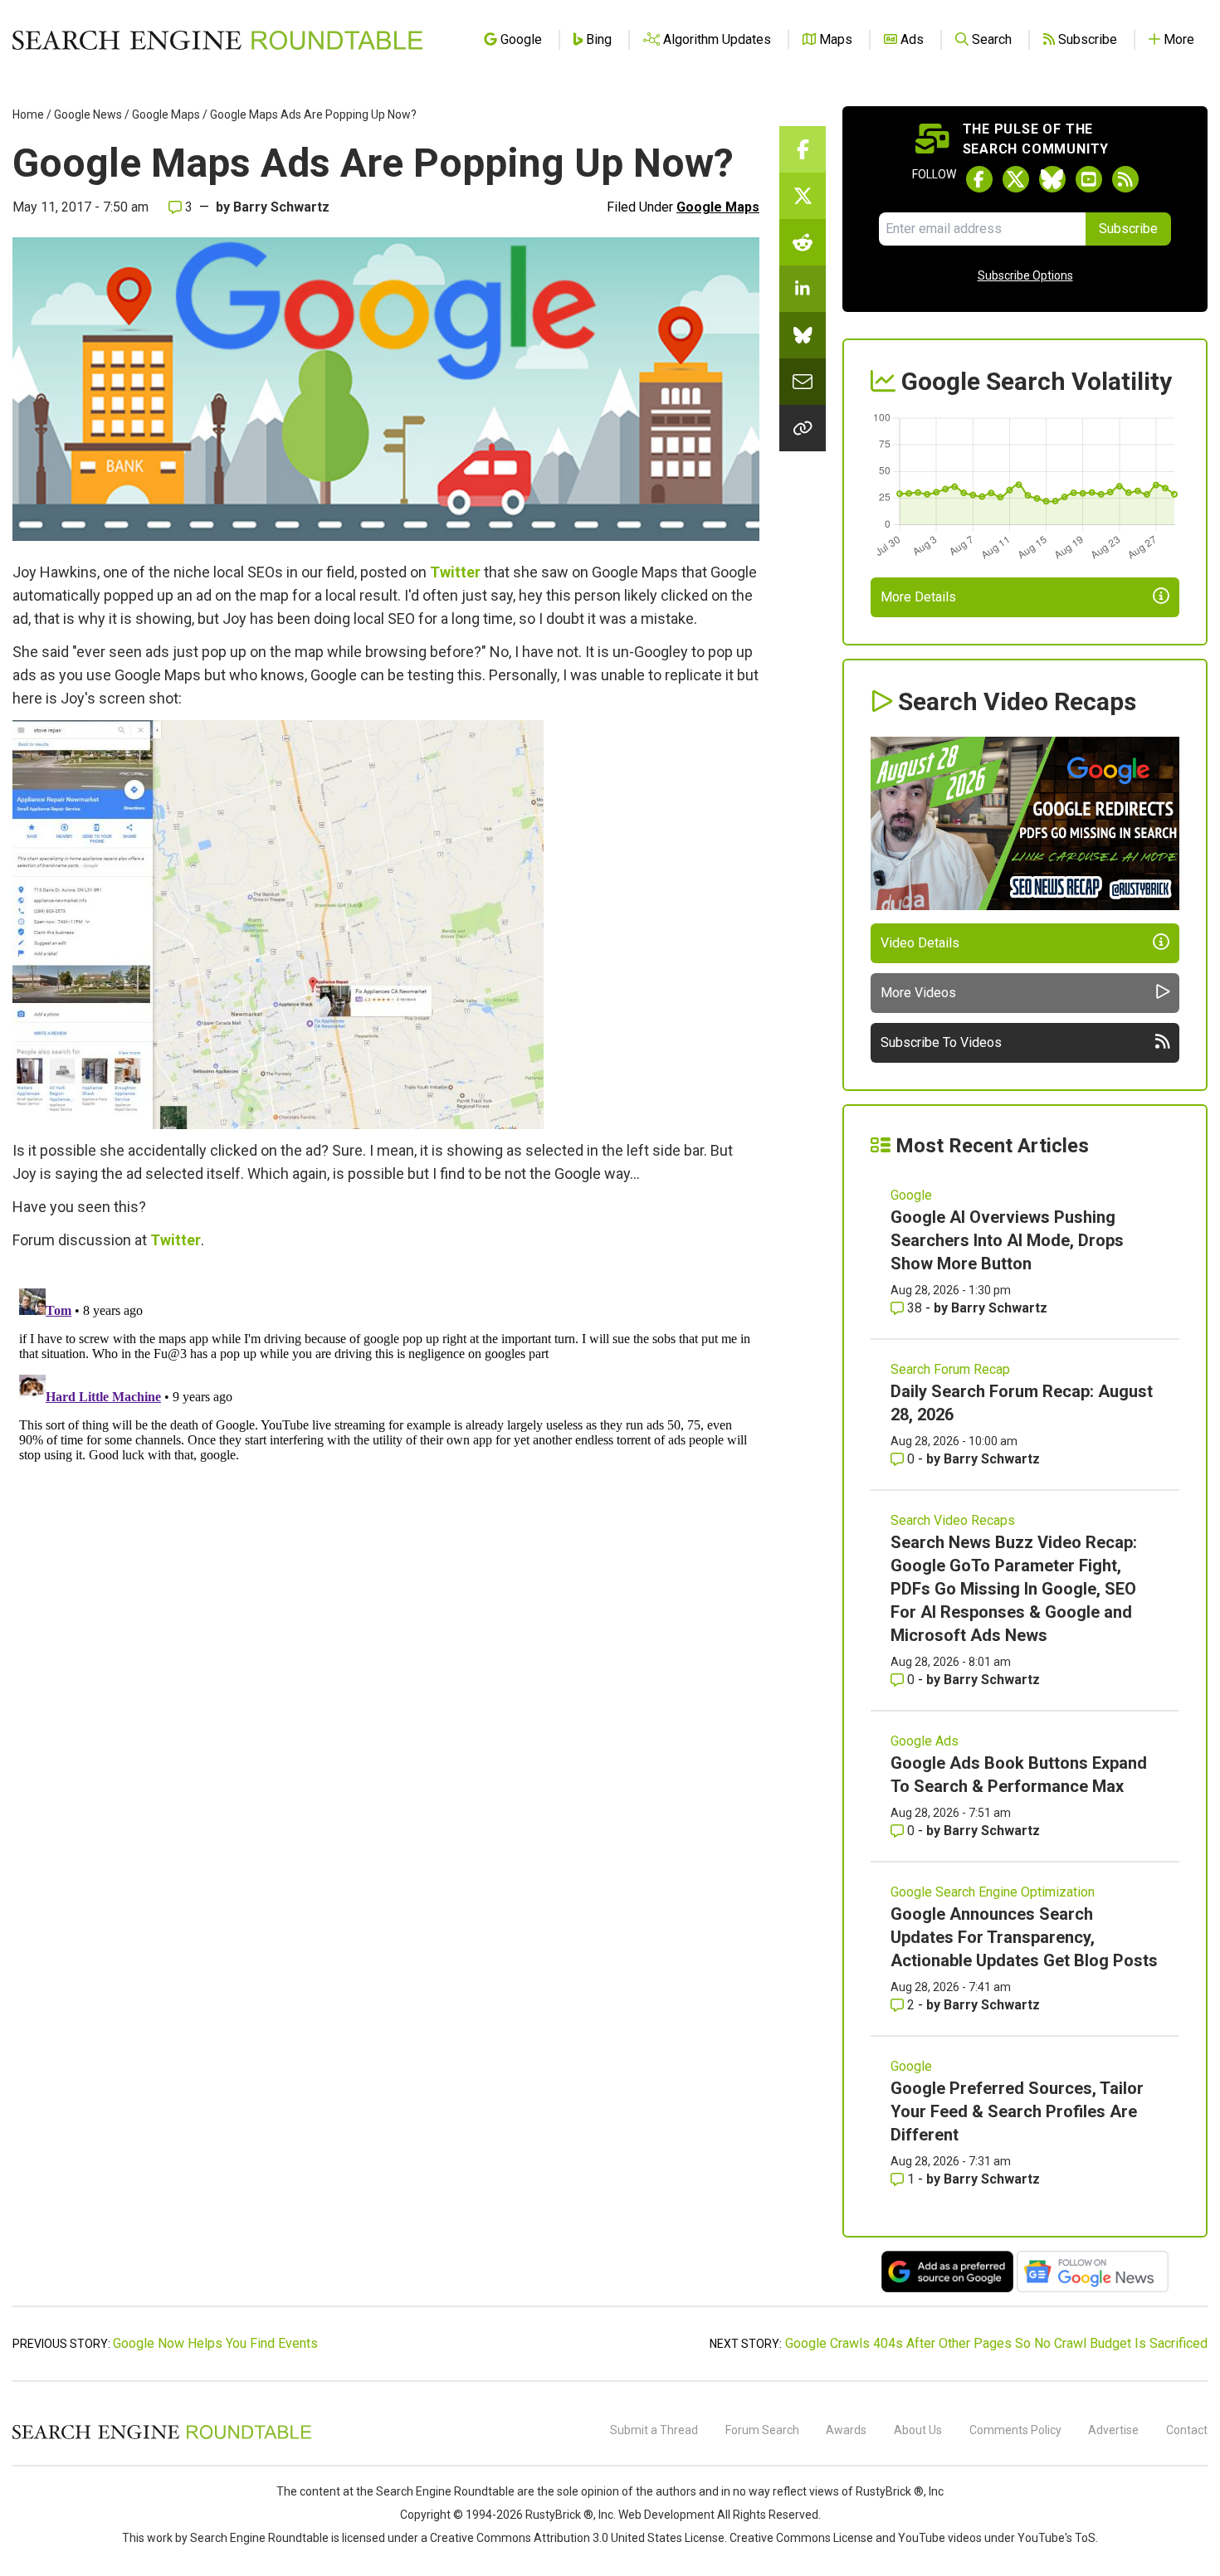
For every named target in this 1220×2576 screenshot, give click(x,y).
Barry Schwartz (281, 207)
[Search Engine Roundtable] (162, 2437)
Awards (846, 2430)
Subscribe (1128, 229)
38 (915, 1308)
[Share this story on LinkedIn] (803, 289)
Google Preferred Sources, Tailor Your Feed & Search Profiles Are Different (1017, 2111)
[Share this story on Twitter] (803, 196)
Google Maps (166, 114)
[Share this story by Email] (803, 382)
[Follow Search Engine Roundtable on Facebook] (979, 179)
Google (911, 1195)
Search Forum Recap (950, 1369)
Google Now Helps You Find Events (215, 2343)
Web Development (666, 2515)
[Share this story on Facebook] (803, 149)
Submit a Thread (654, 2430)
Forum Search (762, 2430)
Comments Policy (1015, 2430)
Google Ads (925, 1741)
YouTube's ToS (1057, 2538)
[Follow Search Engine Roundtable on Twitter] (1016, 179)
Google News (88, 114)
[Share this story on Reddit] (803, 242)
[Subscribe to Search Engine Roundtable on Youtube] (1089, 179)
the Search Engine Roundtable (437, 2491)
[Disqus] (386, 1489)
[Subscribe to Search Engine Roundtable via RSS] (1125, 179)
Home (28, 114)
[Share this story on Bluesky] (803, 335)
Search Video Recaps (953, 1520)
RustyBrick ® (559, 2515)
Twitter (455, 572)
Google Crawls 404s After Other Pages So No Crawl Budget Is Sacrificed (996, 2343)
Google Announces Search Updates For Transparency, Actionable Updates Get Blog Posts (1024, 1937)
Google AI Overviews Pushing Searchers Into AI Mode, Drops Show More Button (1007, 1240)
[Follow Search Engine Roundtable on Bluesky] (1052, 179)
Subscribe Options (1025, 275)
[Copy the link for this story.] (803, 428)
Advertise (1113, 2430)
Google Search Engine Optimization (993, 1892)
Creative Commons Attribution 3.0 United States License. (578, 2538)
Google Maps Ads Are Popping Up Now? (313, 114)
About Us (918, 2430)
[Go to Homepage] (217, 40)
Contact (1187, 2430)
